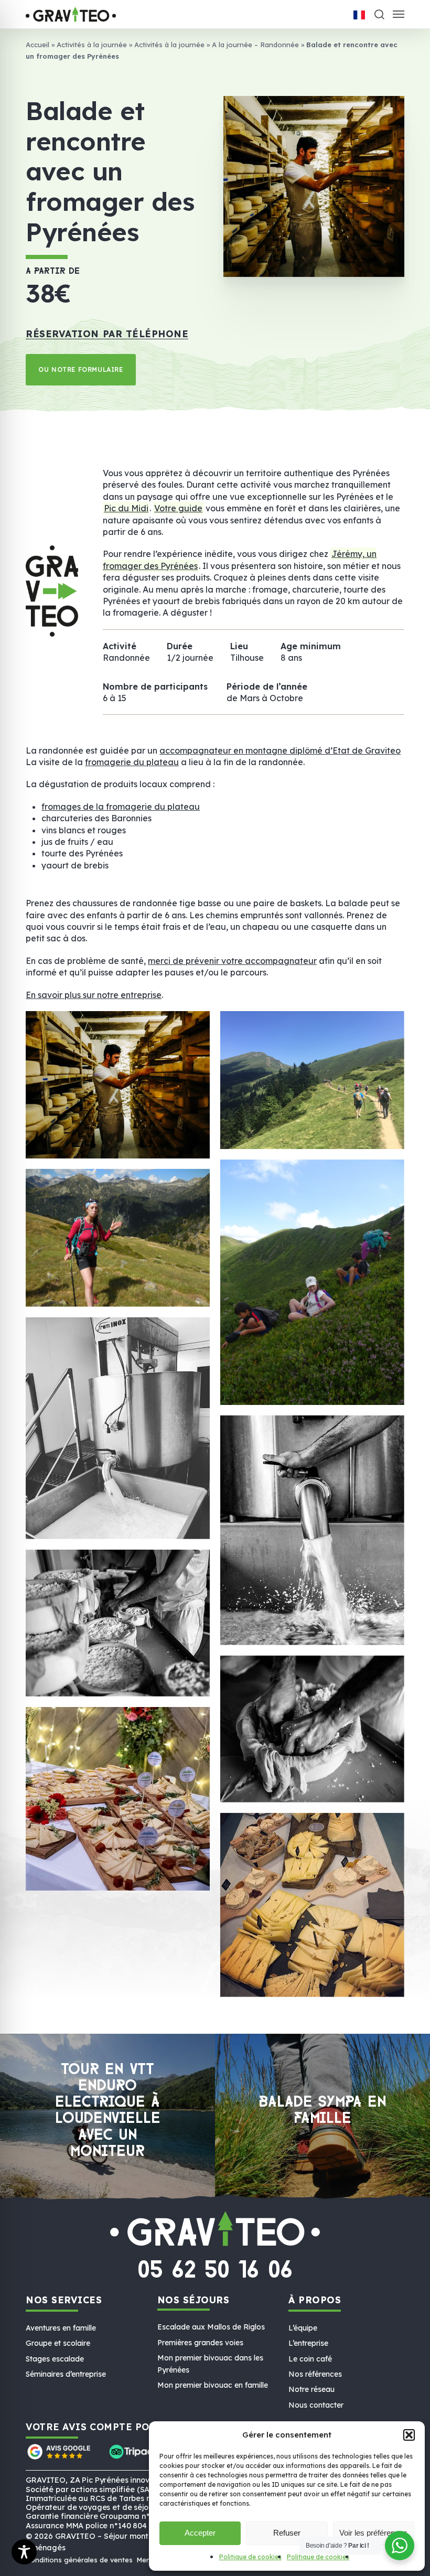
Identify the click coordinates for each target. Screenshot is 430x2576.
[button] (409, 2435)
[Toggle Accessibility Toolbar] (24, 2552)
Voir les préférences (373, 2533)
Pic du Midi (126, 508)
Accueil (37, 45)
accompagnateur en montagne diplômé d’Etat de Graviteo (280, 750)
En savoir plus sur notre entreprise (94, 995)
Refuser (287, 2533)
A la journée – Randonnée (255, 45)
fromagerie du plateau (132, 762)
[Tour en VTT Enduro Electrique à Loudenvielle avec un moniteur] (107, 2117)
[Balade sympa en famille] (322, 2117)
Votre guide (178, 508)
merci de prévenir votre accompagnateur (232, 961)
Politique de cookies (250, 2557)
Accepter (200, 2533)
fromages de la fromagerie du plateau (121, 807)
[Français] (359, 15)
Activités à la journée (92, 45)
